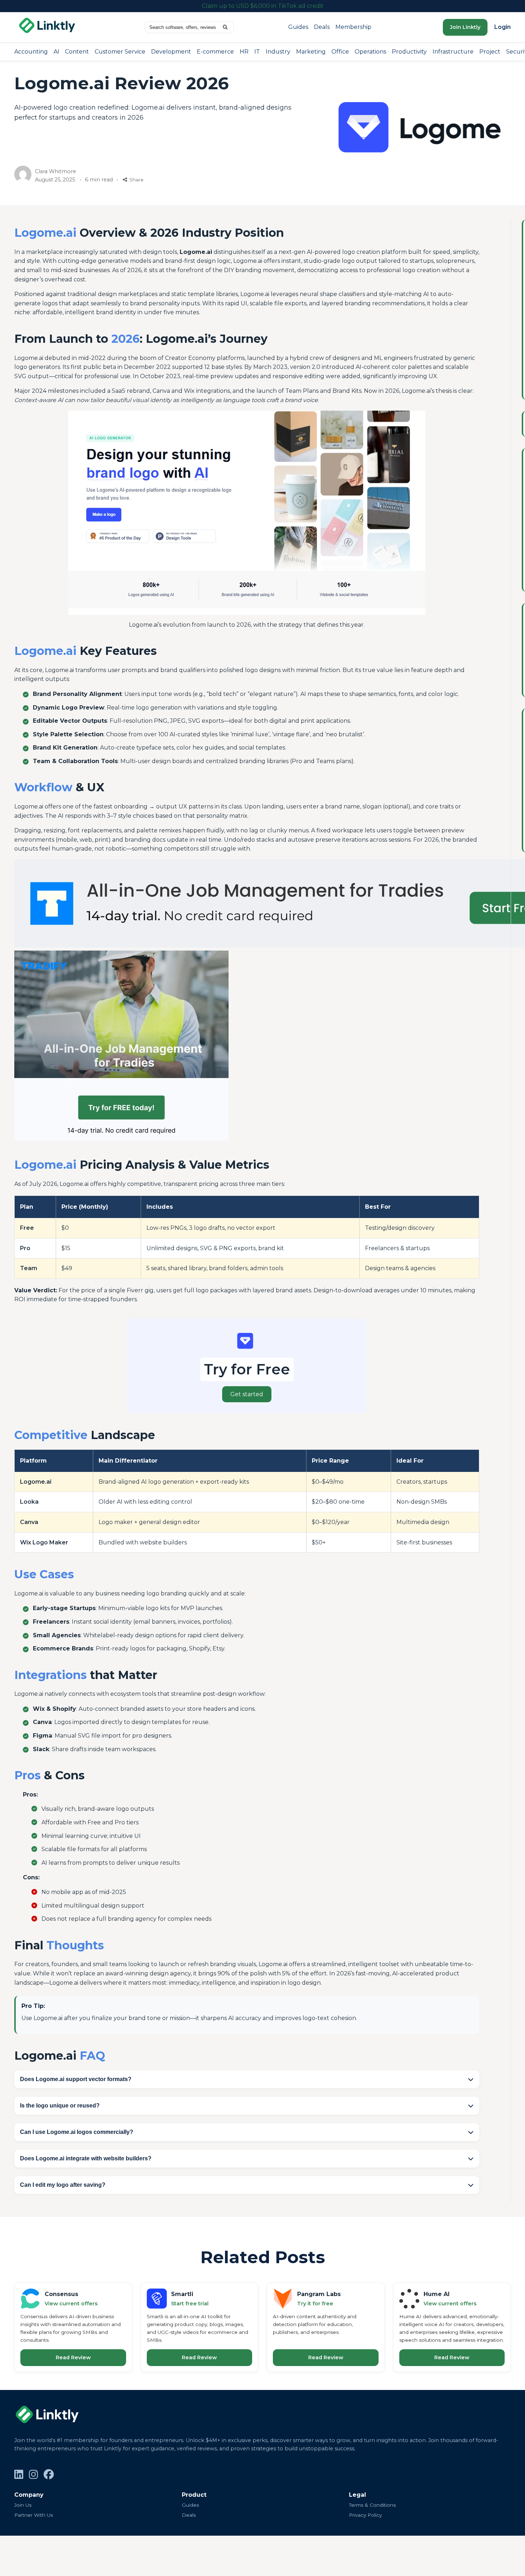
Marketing (311, 52)
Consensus (61, 2294)
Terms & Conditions (372, 2505)
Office (340, 52)
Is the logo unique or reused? (60, 2106)
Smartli (182, 2294)
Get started (247, 1394)
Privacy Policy (365, 2515)
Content (77, 52)
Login (502, 27)
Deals (322, 27)
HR (244, 52)
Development (171, 52)
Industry (278, 52)
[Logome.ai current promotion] (247, 1366)
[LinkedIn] (19, 2475)
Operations (370, 52)
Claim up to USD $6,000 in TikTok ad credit (263, 6)
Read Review (73, 2357)
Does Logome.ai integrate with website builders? (86, 2158)
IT (257, 52)
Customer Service (120, 52)
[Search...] (225, 27)
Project (490, 52)
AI (56, 52)
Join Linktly (465, 27)
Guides (298, 27)
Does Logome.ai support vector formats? (76, 2079)
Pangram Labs (319, 2294)
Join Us (23, 2505)
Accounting (31, 52)
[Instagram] (33, 2475)
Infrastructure (453, 52)
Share (136, 180)
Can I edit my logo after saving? (63, 2185)
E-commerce (215, 52)
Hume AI (437, 2294)
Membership (353, 27)
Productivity (409, 52)
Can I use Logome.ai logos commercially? (77, 2132)
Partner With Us (34, 2515)
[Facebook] (49, 2475)
